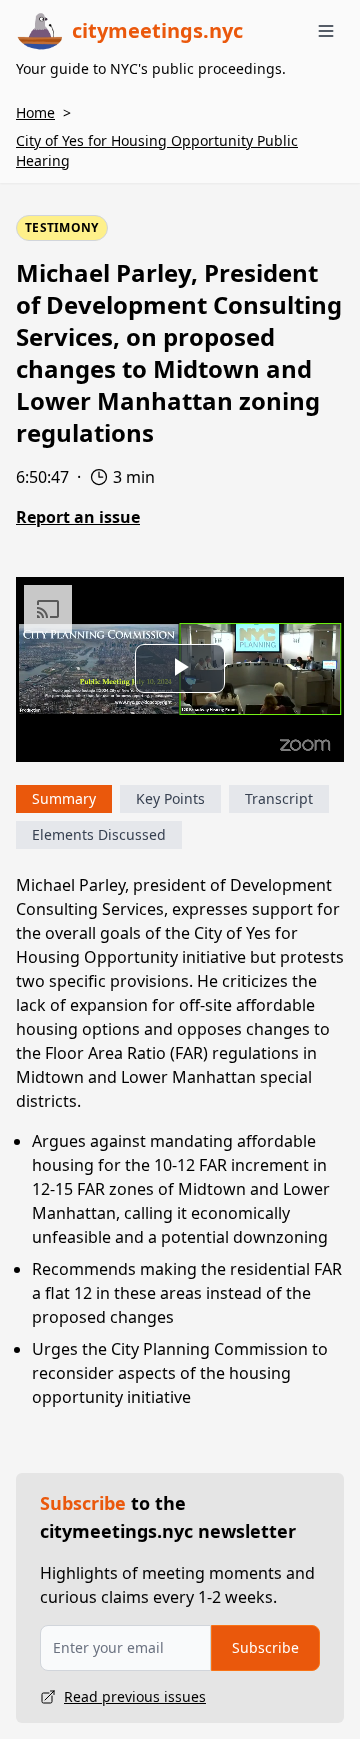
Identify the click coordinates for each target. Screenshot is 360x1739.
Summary (64, 798)
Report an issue (78, 517)
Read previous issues (135, 1696)
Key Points (170, 798)
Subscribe (265, 1647)
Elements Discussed (99, 834)
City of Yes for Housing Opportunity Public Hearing (157, 150)
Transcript (279, 798)
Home (35, 112)
